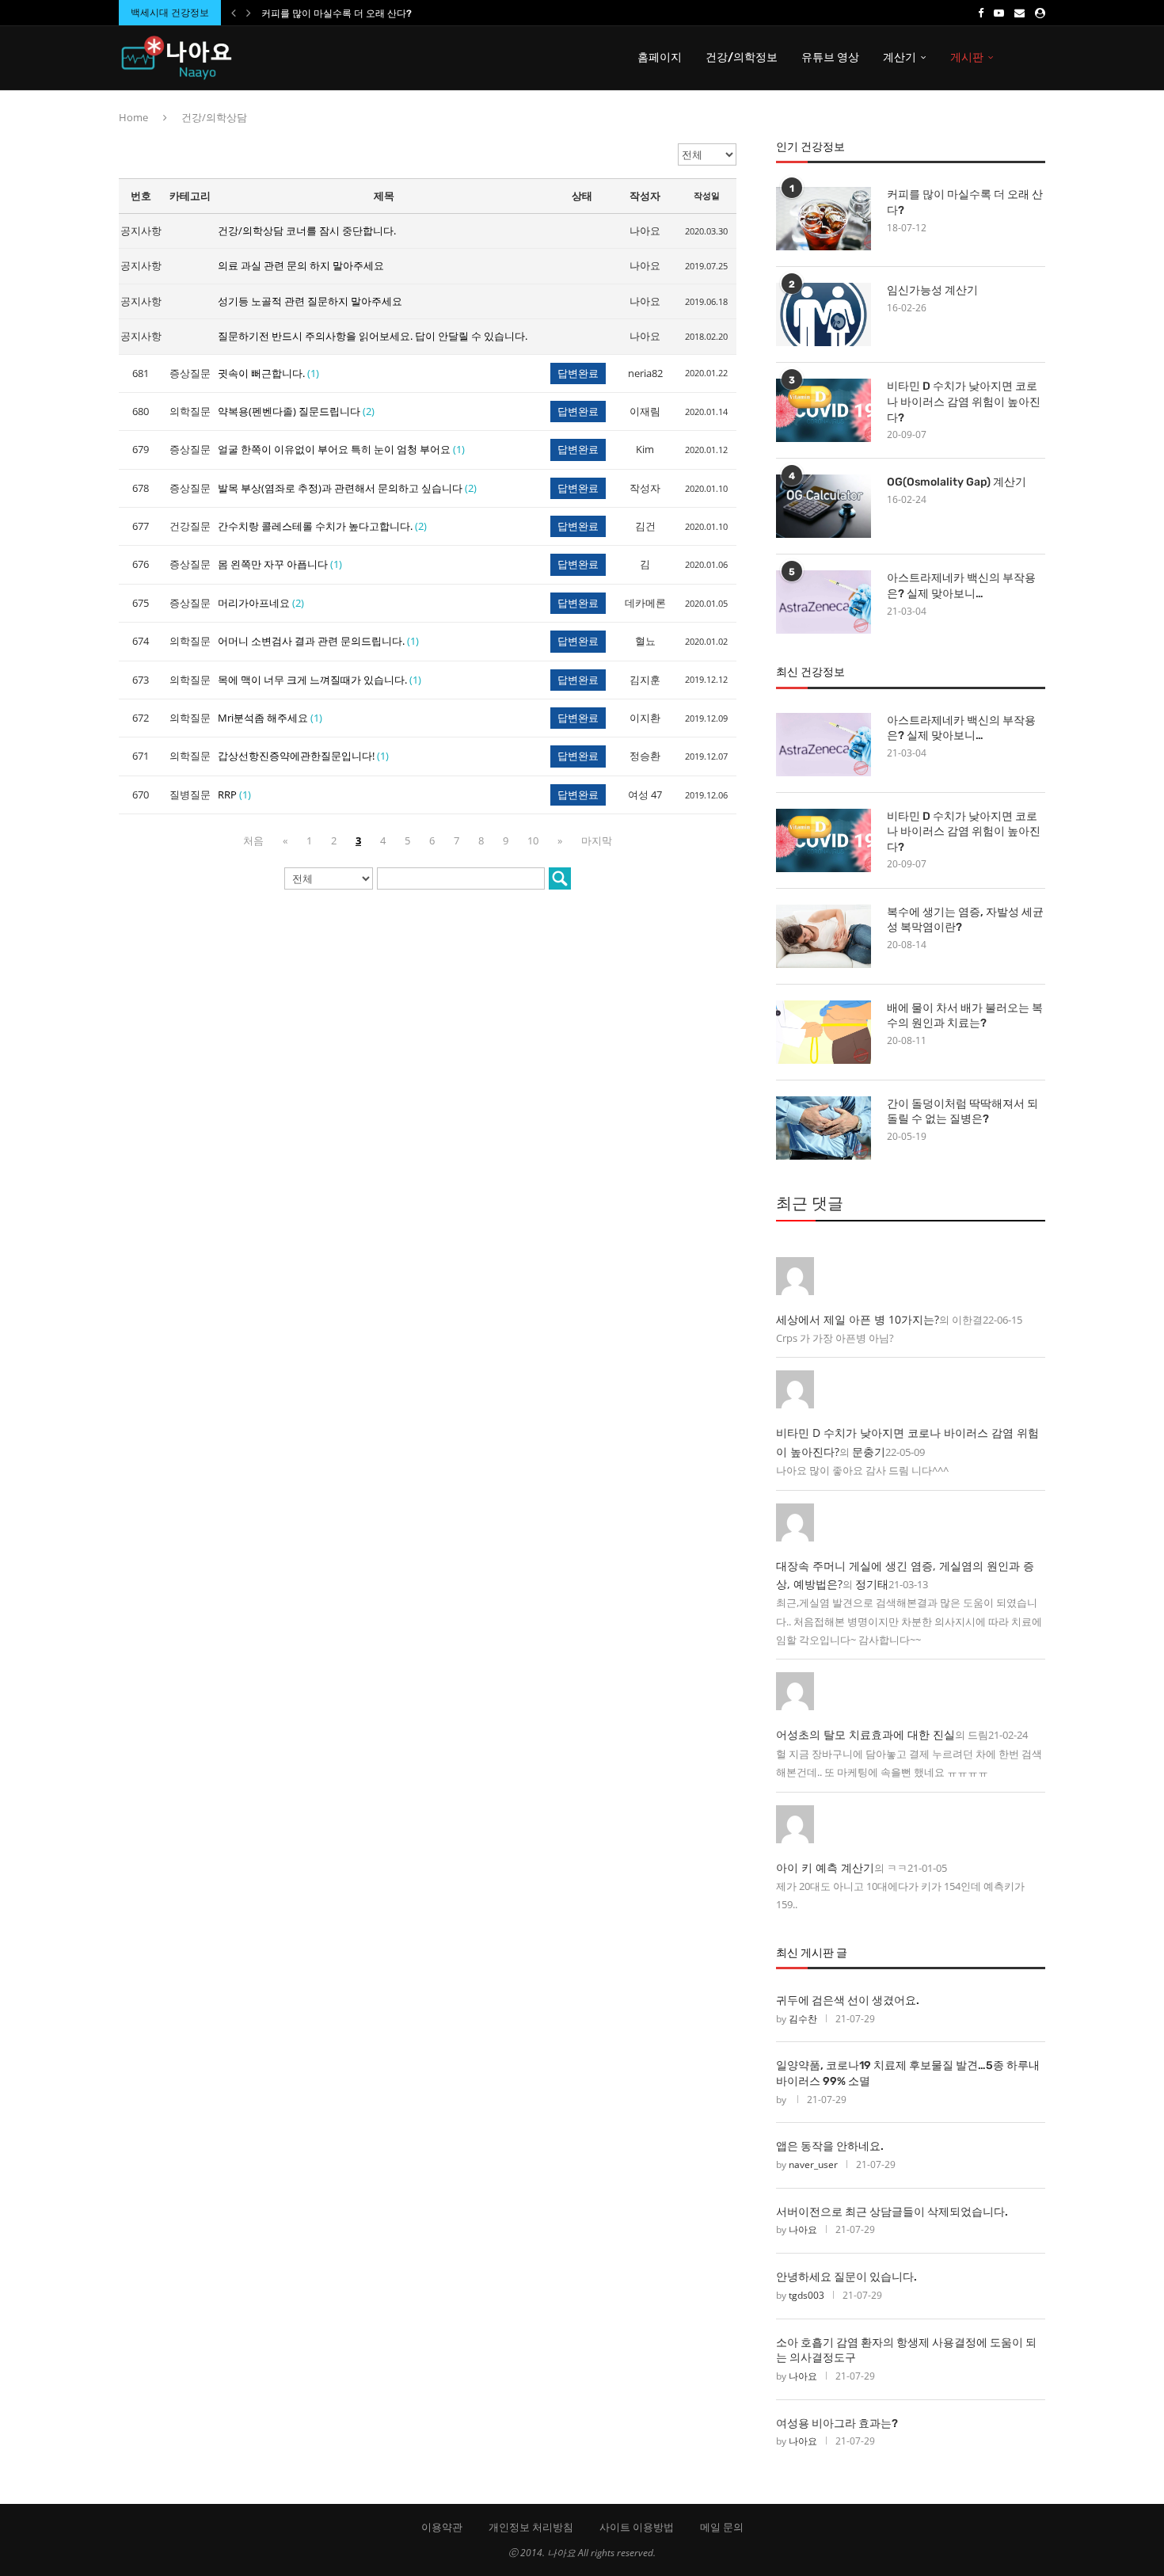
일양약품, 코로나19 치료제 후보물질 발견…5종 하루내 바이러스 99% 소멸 (908, 2073)
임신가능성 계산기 (932, 290)
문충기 (869, 1452)
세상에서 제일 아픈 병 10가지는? (858, 1319)
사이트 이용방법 (637, 2527)
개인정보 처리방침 (531, 2527)
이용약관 (442, 2527)
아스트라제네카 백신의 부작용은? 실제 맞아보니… (961, 586)
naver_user (813, 2164)
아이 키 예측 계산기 (825, 1867)
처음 (253, 840)
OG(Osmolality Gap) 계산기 (957, 482)
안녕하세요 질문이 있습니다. (846, 2277)
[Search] (1037, 58)
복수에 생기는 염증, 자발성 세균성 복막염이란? (965, 920)
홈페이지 (660, 57)
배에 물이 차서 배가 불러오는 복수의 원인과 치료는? (965, 1016)
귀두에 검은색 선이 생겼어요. (848, 2001)
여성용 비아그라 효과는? (837, 2424)
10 (533, 840)
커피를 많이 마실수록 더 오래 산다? (337, 13)
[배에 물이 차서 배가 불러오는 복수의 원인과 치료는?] (824, 1032)
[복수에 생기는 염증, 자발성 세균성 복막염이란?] (824, 936)
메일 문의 (722, 2527)
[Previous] (234, 13)
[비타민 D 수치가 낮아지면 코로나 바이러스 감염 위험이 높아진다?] (824, 410)
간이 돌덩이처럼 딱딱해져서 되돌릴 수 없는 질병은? (962, 1112)
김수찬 (803, 2019)
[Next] (249, 13)
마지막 (597, 840)
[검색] (560, 878)
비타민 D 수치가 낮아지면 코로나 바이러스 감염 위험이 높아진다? (964, 402)
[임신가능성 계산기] (824, 314)
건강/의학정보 (742, 57)
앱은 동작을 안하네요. (830, 2146)
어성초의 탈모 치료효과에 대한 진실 (865, 1734)
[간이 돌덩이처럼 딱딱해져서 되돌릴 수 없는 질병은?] (824, 1128)
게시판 (967, 57)
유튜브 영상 (830, 57)
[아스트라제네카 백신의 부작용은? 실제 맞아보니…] (824, 602)
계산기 (900, 57)
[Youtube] (999, 13)
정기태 (872, 1584)
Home (133, 117)
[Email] (1019, 13)
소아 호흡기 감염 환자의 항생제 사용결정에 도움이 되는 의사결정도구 (906, 2351)
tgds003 (806, 2295)
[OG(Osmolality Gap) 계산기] (824, 506)
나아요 (803, 2229)
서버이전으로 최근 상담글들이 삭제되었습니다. (892, 2212)
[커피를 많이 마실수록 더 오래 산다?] (824, 219)
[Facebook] (981, 13)
